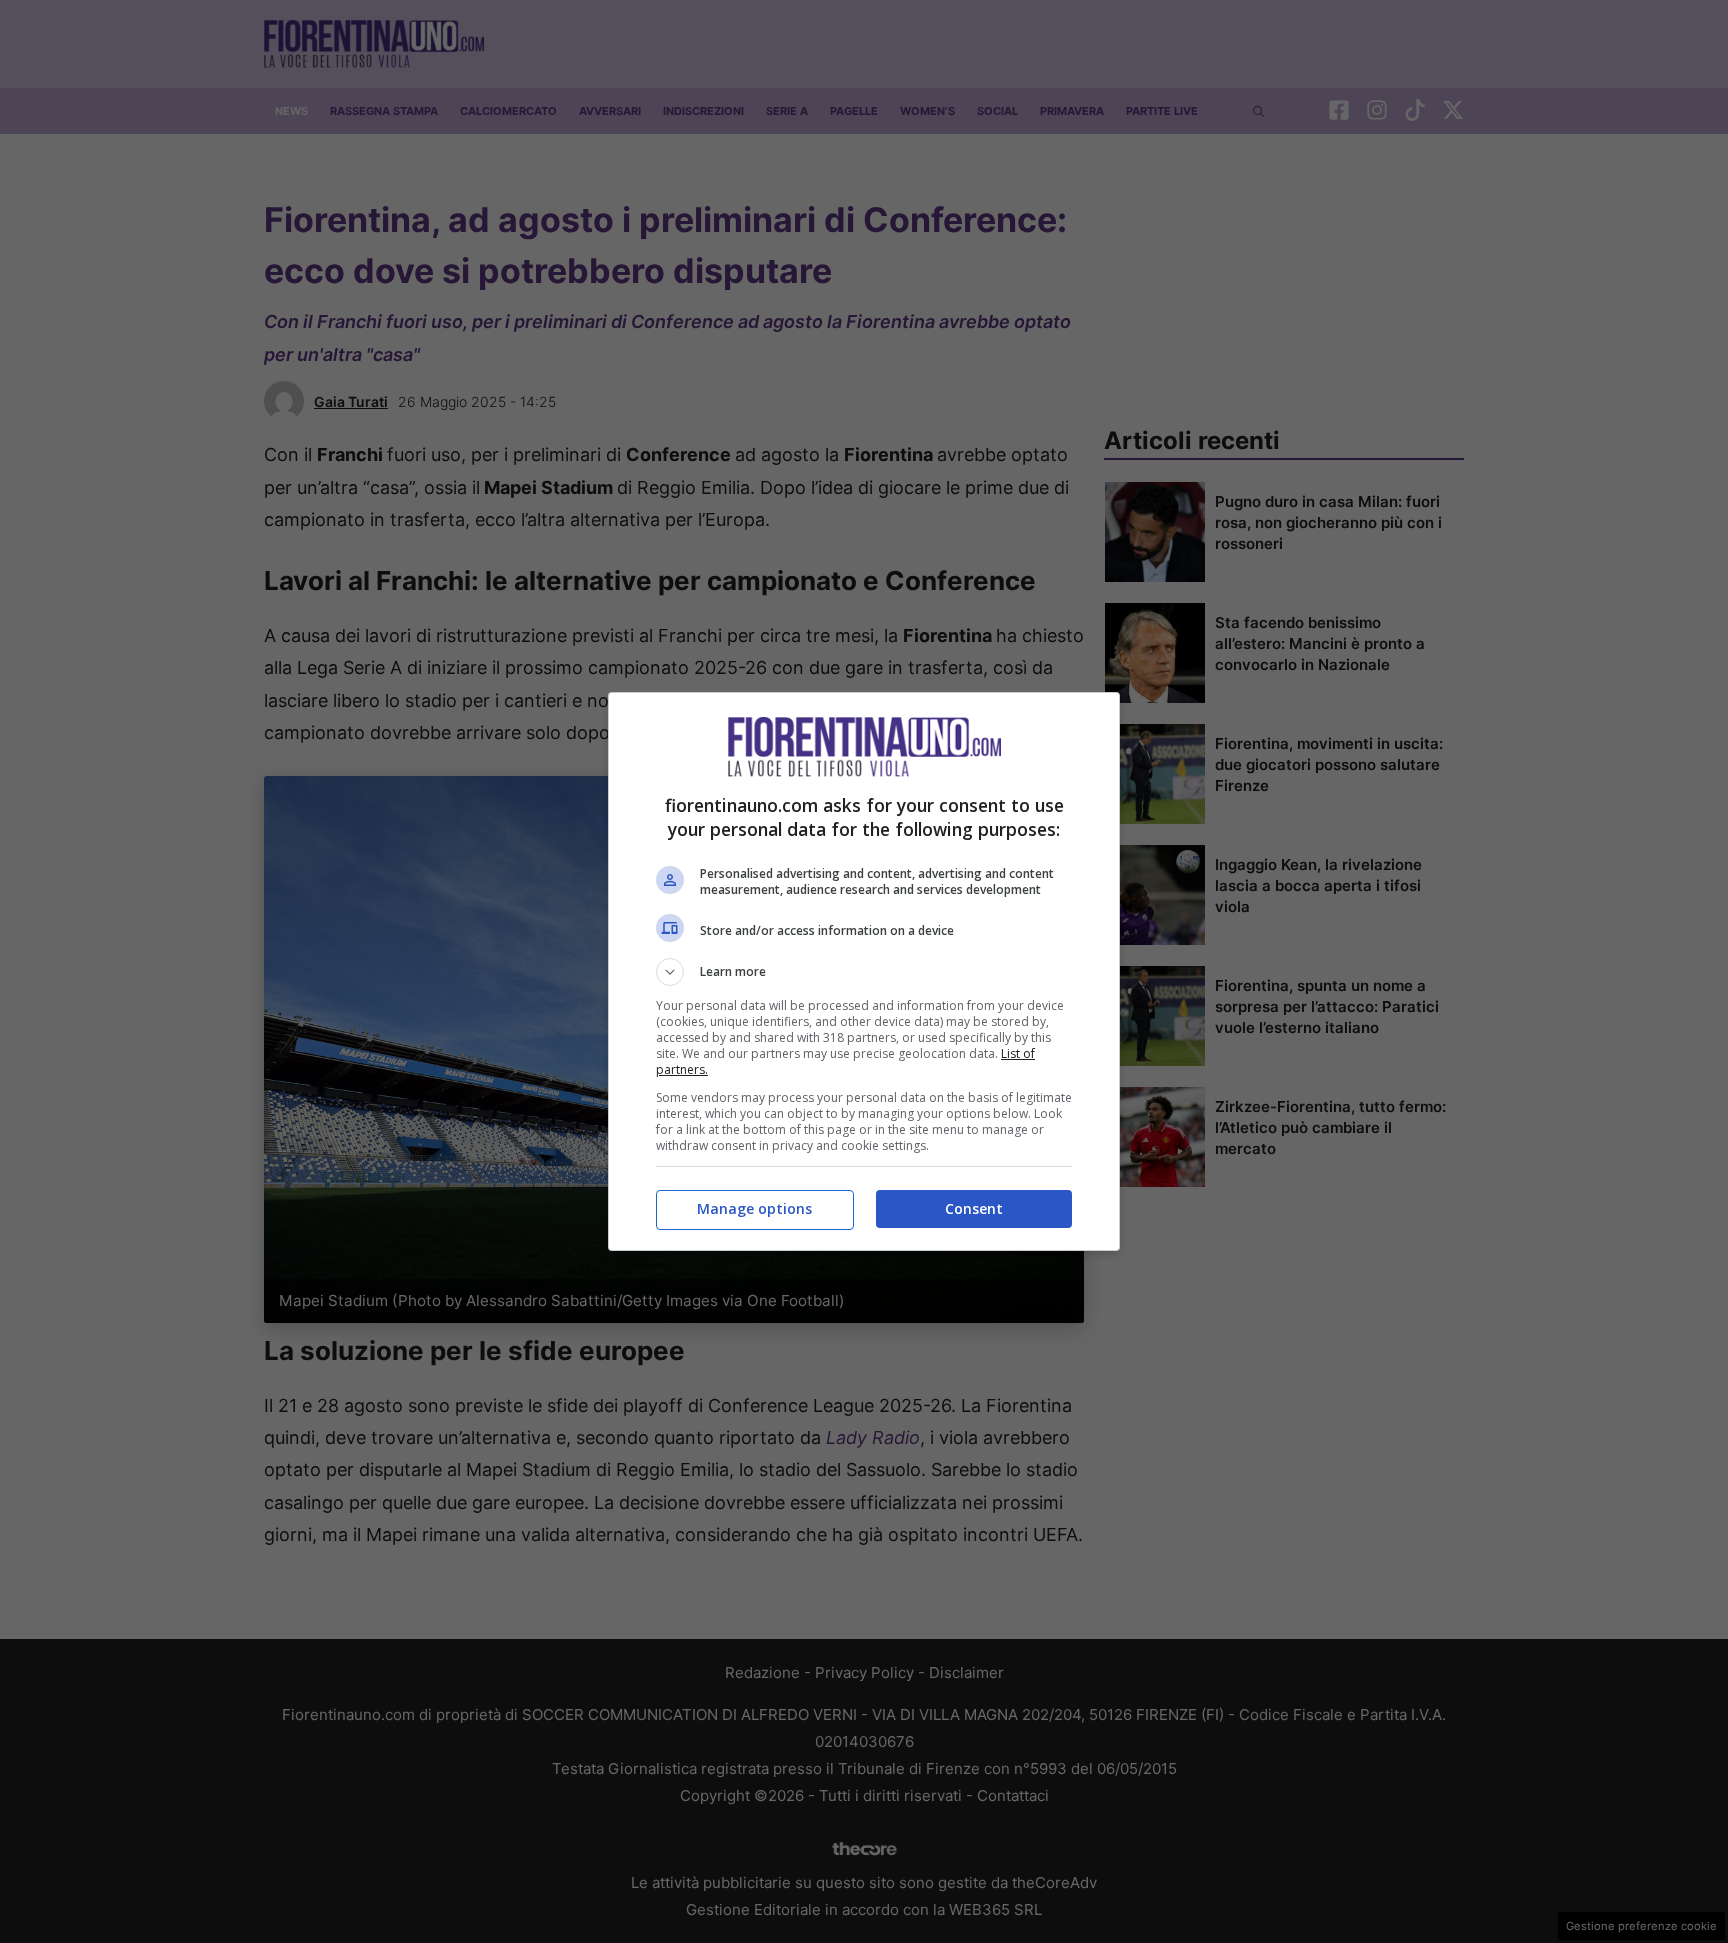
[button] (864, 972)
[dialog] (864, 971)
